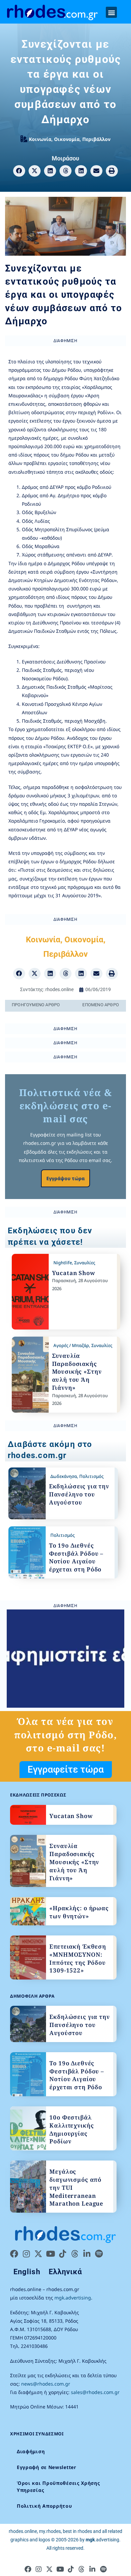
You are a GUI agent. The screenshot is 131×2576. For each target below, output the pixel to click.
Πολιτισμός (91, 1476)
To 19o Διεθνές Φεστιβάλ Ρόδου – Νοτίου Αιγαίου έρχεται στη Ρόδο (76, 1557)
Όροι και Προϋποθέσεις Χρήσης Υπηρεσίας (58, 2487)
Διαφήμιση (31, 2451)
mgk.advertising (73, 2298)
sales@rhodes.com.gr (95, 2392)
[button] (111, 12)
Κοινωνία (40, 139)
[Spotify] (99, 2254)
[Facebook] (14, 2254)
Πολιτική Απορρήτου (45, 2506)
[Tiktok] (62, 2254)
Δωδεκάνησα (64, 1476)
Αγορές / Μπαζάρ (71, 1345)
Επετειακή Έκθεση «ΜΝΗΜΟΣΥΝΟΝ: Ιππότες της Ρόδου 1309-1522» (78, 1958)
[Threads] (75, 2254)
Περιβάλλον (96, 139)
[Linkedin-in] (87, 2254)
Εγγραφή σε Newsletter (47, 2467)
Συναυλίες (85, 1263)
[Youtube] (50, 2254)
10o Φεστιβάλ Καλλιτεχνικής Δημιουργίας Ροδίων (72, 2129)
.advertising (102, 2540)
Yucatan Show (74, 1273)
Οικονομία (67, 139)
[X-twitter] (38, 2254)
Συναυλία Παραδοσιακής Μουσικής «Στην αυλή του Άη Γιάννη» (77, 1372)
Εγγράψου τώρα (65, 1178)
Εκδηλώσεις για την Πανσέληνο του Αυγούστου (79, 1494)
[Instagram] (26, 2254)
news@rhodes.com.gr (46, 2384)
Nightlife (63, 1263)
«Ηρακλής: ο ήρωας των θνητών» (79, 1912)
